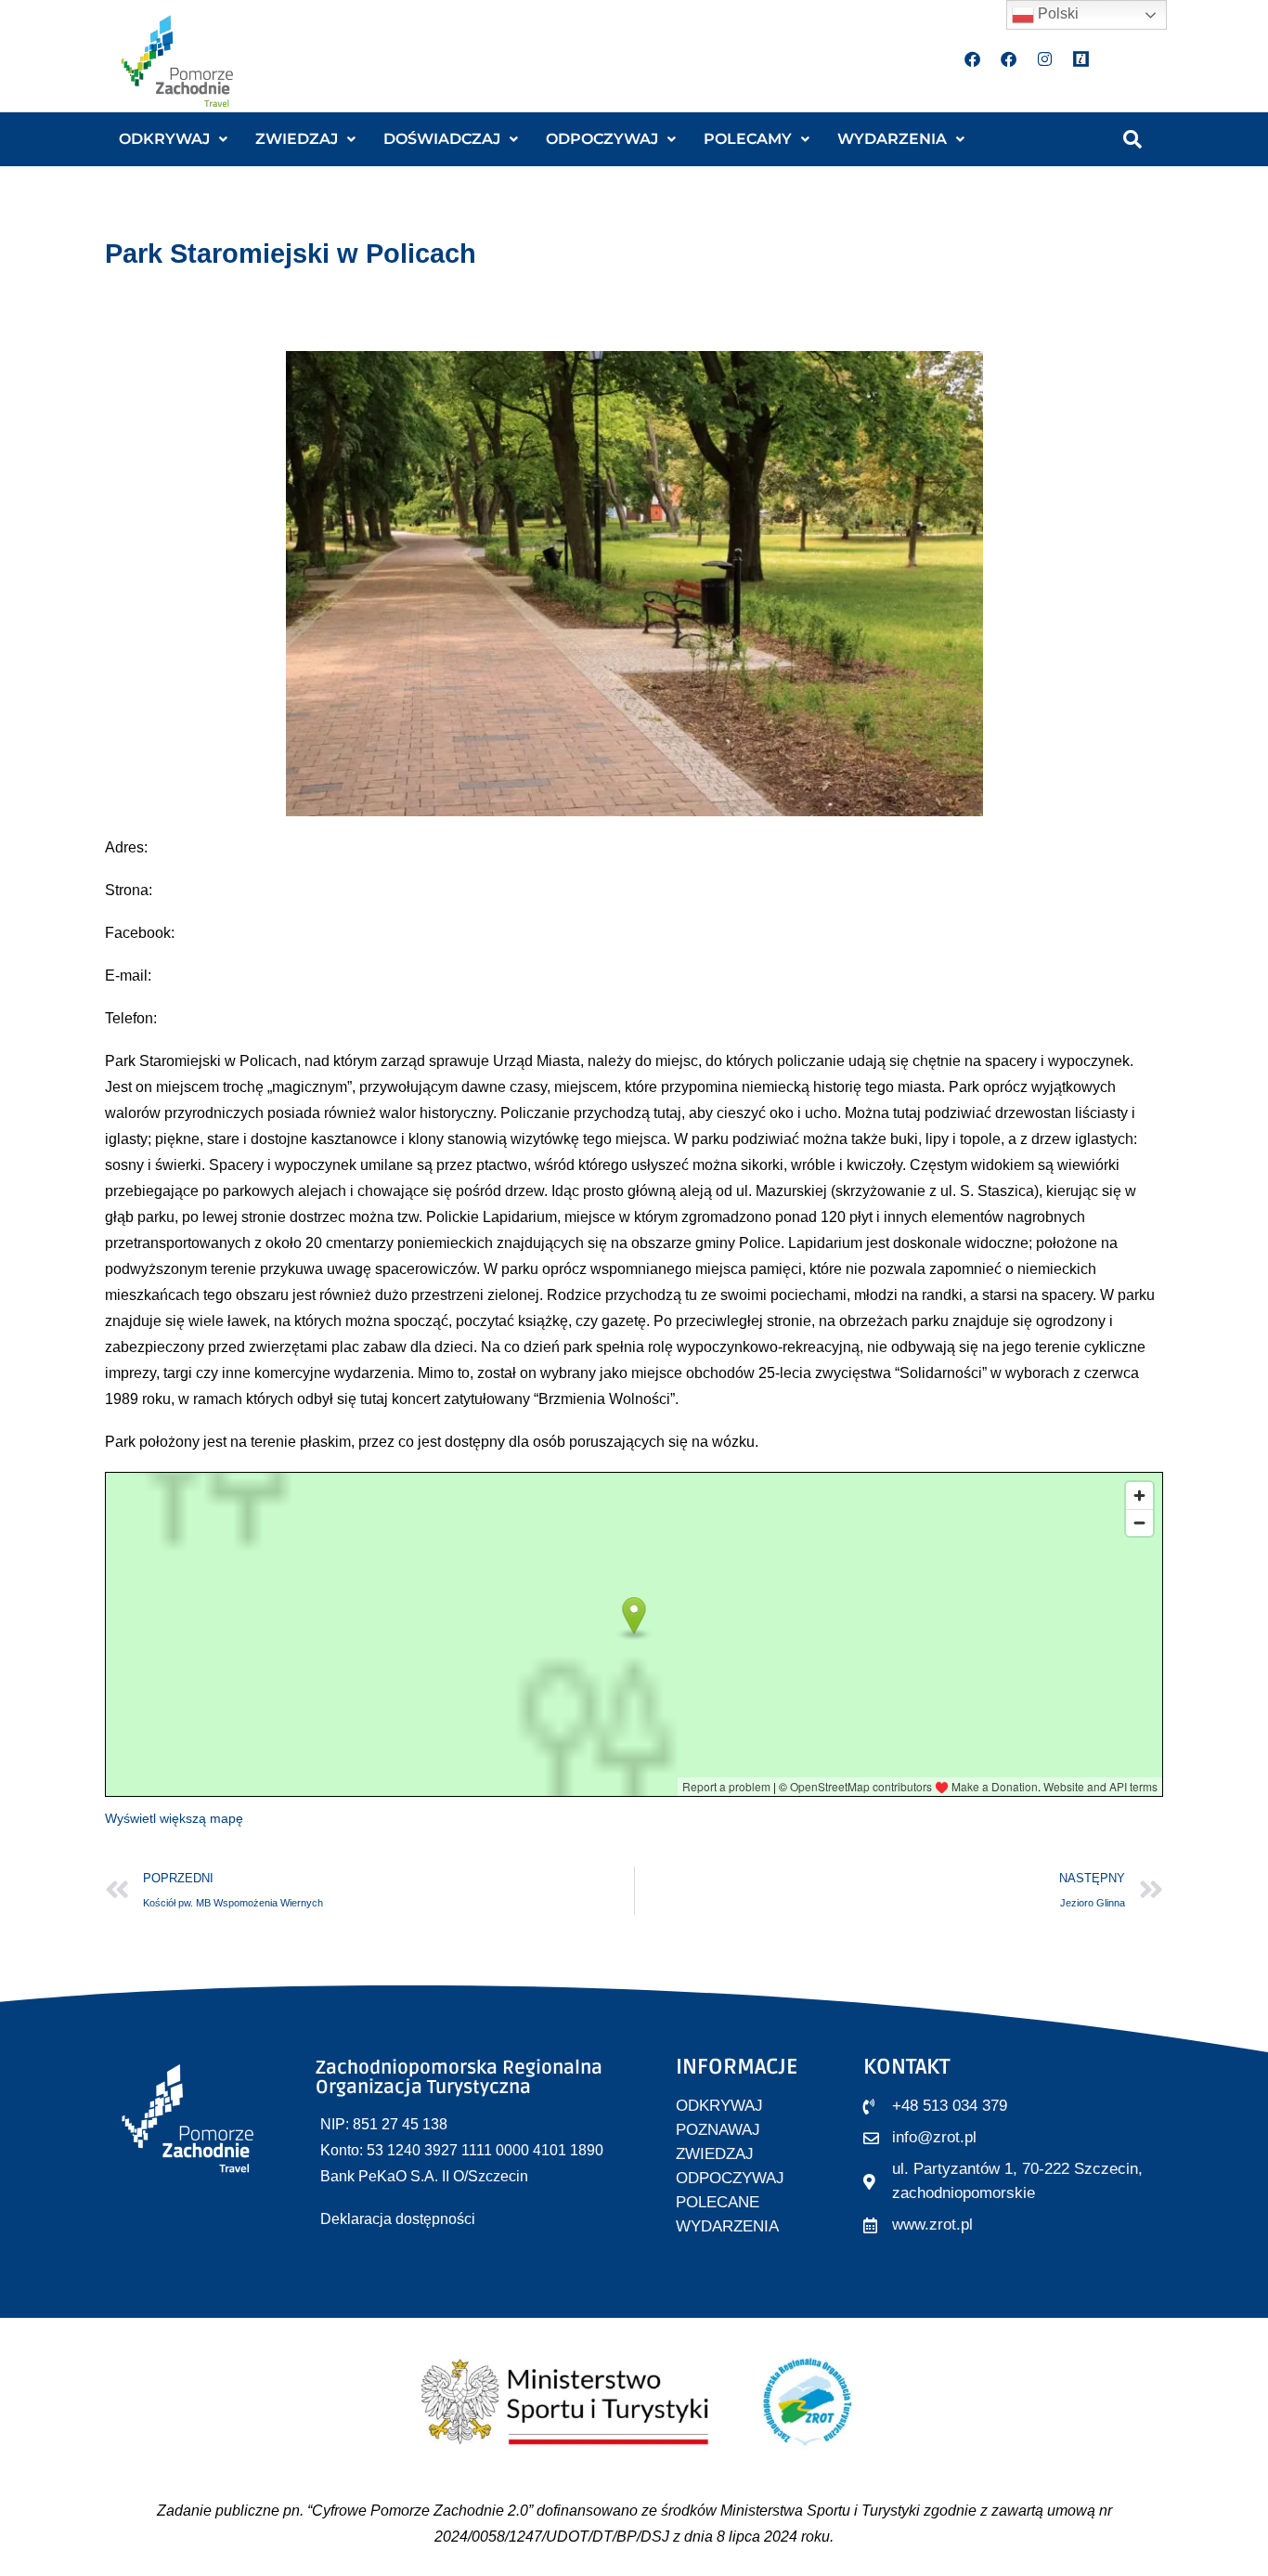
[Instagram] (1045, 59)
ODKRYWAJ (164, 139)
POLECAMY (748, 139)
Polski (1056, 13)
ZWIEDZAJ (297, 139)
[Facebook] (973, 59)
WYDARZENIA (892, 139)
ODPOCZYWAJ (602, 139)
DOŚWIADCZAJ (442, 139)
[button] (173, 139)
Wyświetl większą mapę (174, 1818)
